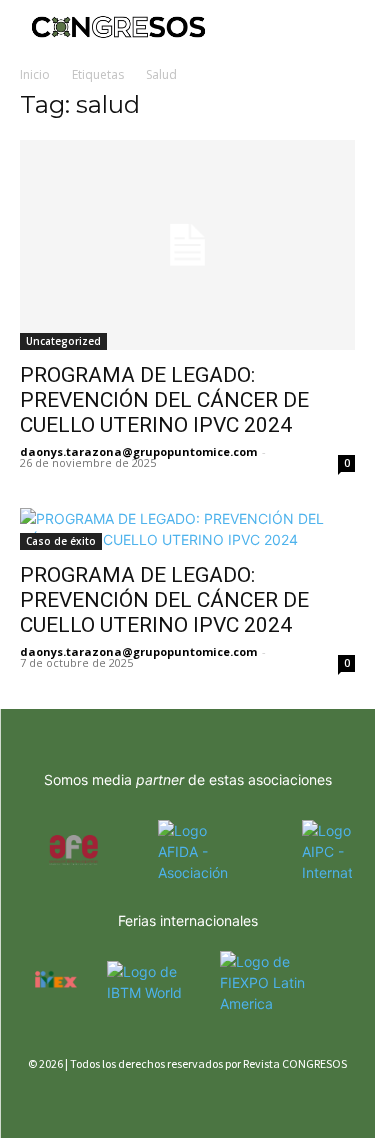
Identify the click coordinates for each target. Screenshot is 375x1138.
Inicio (35, 74)
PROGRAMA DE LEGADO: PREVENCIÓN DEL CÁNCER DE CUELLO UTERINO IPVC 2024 (164, 400)
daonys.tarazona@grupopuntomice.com (138, 451)
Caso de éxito (61, 541)
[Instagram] (67, 1100)
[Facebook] (32, 1100)
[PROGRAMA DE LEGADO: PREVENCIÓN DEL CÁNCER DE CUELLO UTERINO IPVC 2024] (187, 245)
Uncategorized (63, 341)
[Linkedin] (102, 1100)
